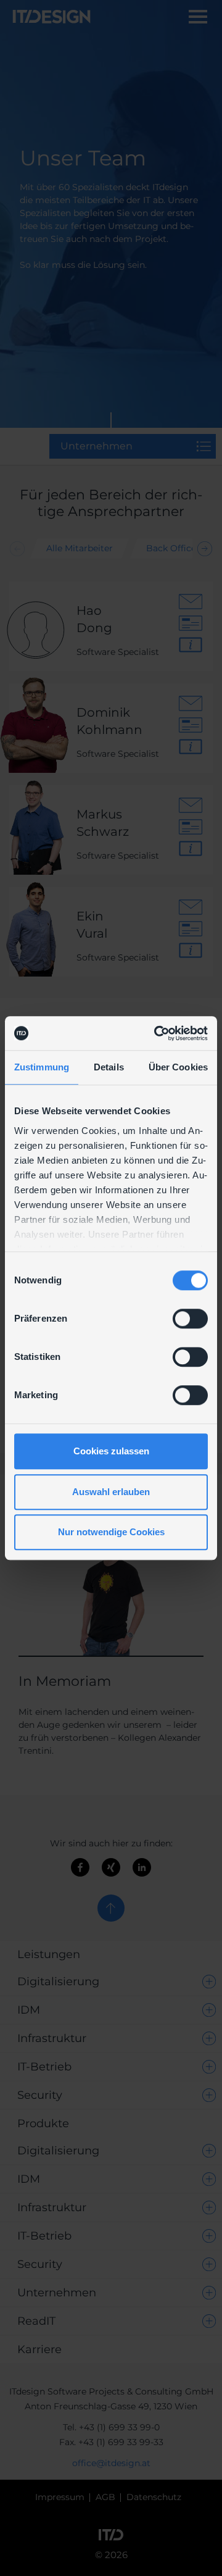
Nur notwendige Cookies (111, 1532)
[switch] (190, 1319)
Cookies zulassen (111, 1451)
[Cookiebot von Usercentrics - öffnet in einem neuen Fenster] (157, 1033)
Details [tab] (109, 1067)
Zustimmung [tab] (42, 1067)
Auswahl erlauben (111, 1492)
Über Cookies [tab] (178, 1067)
